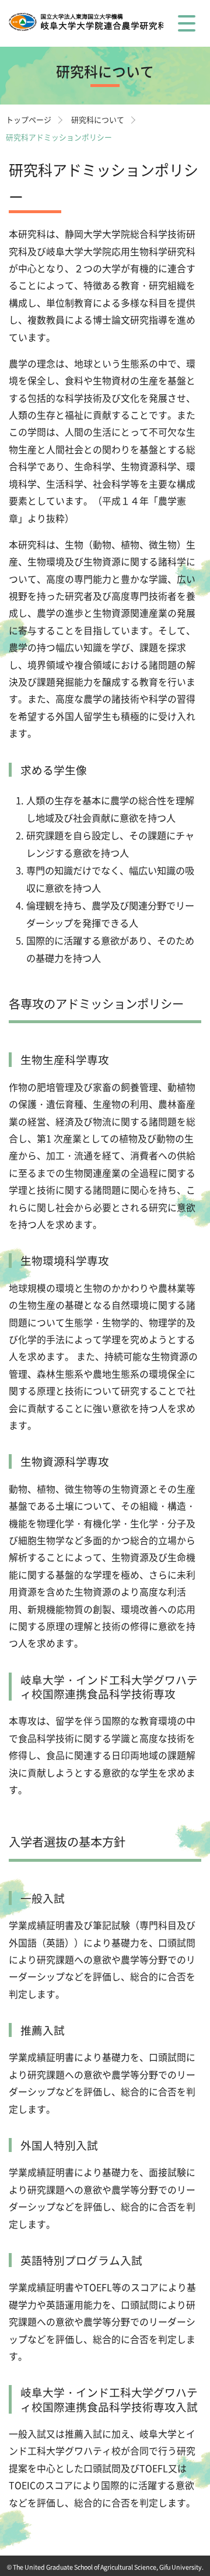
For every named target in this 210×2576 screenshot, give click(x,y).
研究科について (98, 119)
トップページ (29, 119)
